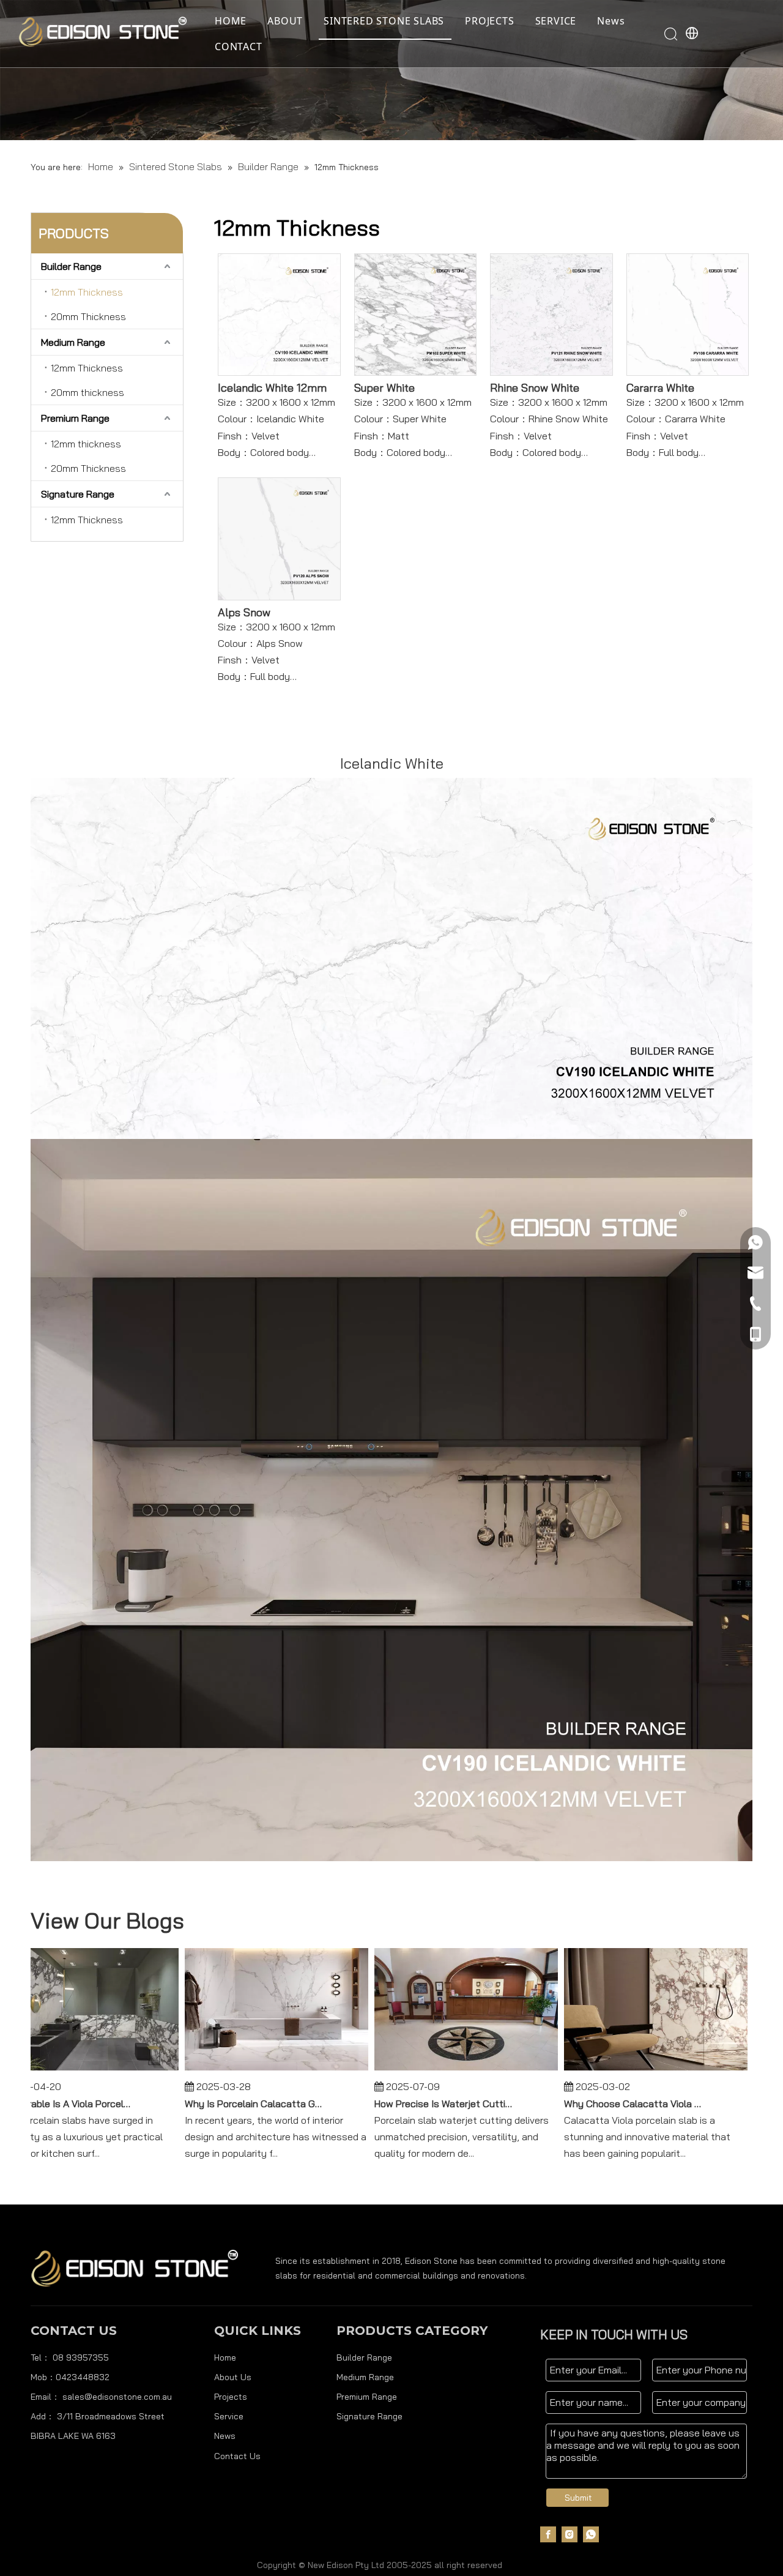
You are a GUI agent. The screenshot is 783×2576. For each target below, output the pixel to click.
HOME (231, 21)
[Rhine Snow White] (551, 313)
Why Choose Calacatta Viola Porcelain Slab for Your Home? (622, 2104)
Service (229, 2416)
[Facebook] (548, 2534)
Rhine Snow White (535, 388)
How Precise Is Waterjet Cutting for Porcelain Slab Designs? (432, 2104)
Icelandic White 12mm (272, 388)
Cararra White (660, 388)
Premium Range (75, 418)
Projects (231, 2397)
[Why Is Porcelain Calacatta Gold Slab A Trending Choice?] (265, 2070)
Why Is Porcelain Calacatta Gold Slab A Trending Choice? (243, 2104)
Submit (578, 2498)
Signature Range (78, 494)
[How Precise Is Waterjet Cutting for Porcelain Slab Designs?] (455, 2070)
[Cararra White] (688, 313)
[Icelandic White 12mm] (279, 313)
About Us (233, 2377)
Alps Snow (244, 613)
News (611, 21)
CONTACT (239, 47)
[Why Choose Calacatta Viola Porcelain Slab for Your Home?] (645, 2070)
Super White (384, 388)
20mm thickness (87, 392)
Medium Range (73, 342)
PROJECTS (489, 21)
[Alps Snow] (279, 538)
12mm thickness (86, 444)
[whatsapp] (591, 2534)
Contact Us (237, 2456)
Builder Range (71, 266)
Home (225, 2358)
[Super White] (416, 313)
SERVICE (556, 21)
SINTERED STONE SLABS (384, 21)
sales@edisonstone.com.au (117, 2397)
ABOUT (285, 21)
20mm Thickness (88, 316)
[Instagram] (570, 2534)
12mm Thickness (87, 292)
